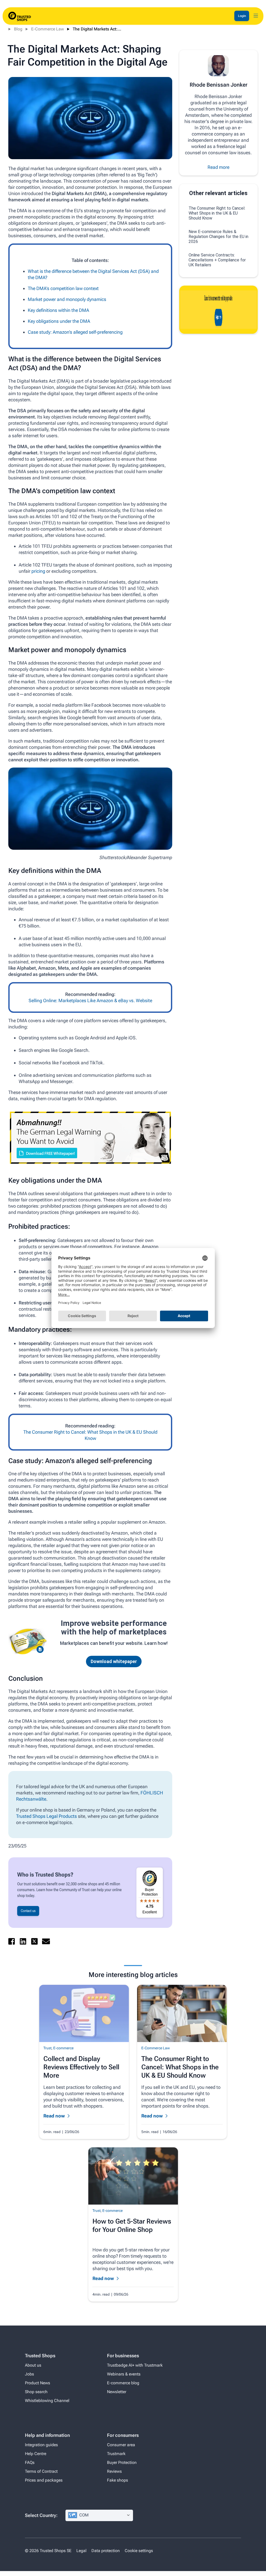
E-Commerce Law (48, 29)
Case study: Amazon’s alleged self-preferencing (75, 332)
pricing (38, 571)
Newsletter (117, 2392)
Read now (54, 2116)
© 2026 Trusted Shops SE (48, 2551)
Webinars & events (124, 2374)
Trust (47, 2048)
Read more (218, 167)
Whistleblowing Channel (47, 2401)
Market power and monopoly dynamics (67, 299)
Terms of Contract (41, 2471)
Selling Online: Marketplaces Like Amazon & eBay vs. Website (90, 1000)
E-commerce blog (123, 2383)
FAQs (30, 2462)
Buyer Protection (122, 2462)
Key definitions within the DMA (58, 310)
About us (33, 2365)
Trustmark (116, 2454)
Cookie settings (139, 2551)
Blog (18, 29)
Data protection (106, 2551)
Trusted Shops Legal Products (46, 1816)
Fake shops (118, 2480)
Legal (81, 2551)
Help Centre (36, 2454)
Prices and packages (44, 2480)
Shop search (36, 2392)
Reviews (114, 2471)
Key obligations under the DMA (59, 321)
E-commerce (63, 2048)
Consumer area (121, 2445)
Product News (38, 2383)
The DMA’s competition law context (63, 288)
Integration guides (41, 2445)
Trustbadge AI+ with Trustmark (135, 2365)
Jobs (29, 2374)
